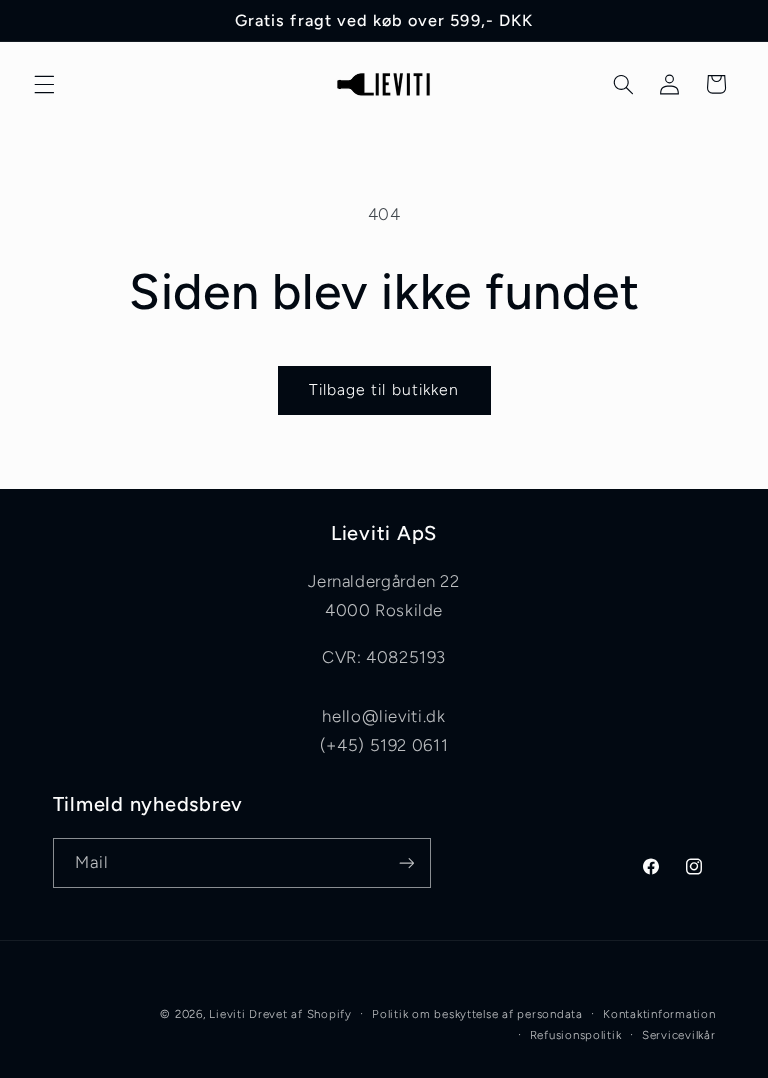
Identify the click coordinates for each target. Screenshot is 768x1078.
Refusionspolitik (576, 1035)
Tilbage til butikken (384, 389)
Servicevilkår (679, 1035)
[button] (44, 84)
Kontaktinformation (659, 1014)
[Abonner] (406, 862)
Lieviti (229, 1014)
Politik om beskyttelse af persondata (477, 1014)
